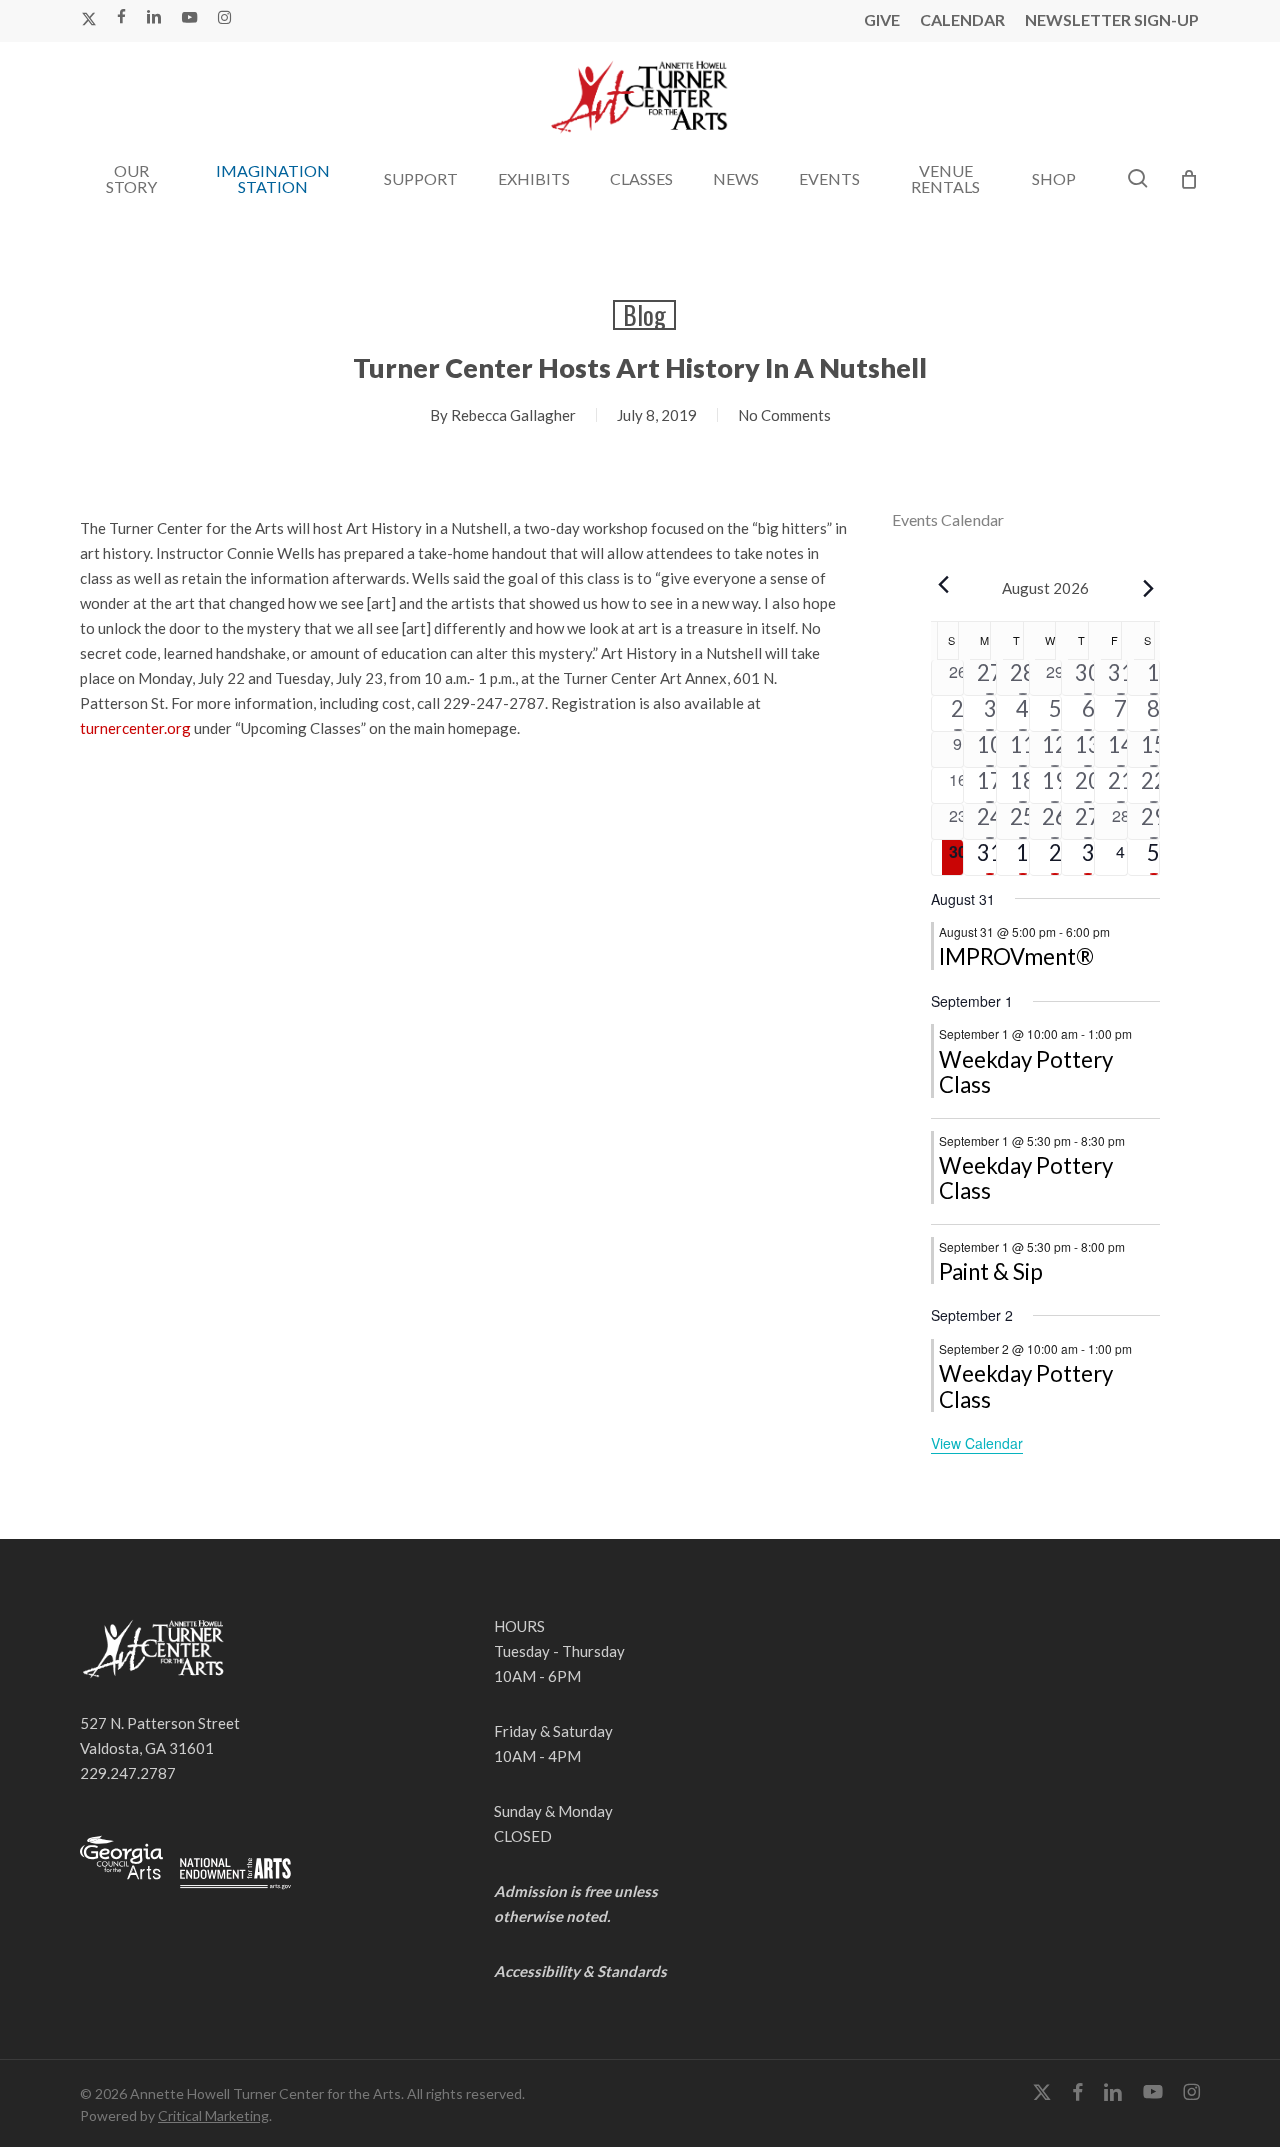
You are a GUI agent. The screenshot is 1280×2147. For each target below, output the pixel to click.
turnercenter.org (135, 728)
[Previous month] (943, 584)
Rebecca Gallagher (513, 415)
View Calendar (977, 1443)
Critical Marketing (213, 2115)
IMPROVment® (1016, 956)
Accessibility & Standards (580, 1971)
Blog (644, 315)
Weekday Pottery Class (1026, 1072)
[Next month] (1148, 588)
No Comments (784, 415)
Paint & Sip (991, 1271)
